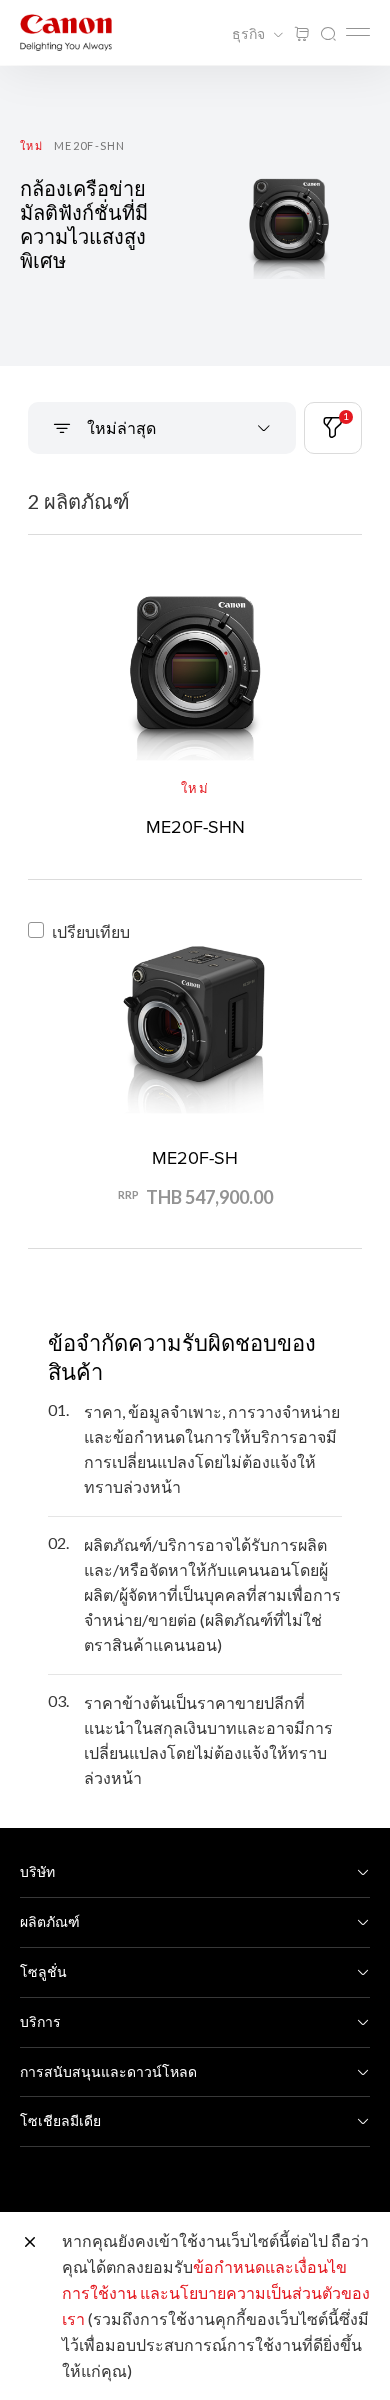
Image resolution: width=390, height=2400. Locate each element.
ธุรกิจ (250, 34)
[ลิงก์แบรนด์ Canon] (66, 32)
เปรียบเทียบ (91, 931)
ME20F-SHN (195, 826)
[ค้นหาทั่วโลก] (328, 34)
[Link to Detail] (195, 703)
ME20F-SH (195, 1157)
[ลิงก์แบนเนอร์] (195, 216)
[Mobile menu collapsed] (358, 32)
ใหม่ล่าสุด (120, 427)
